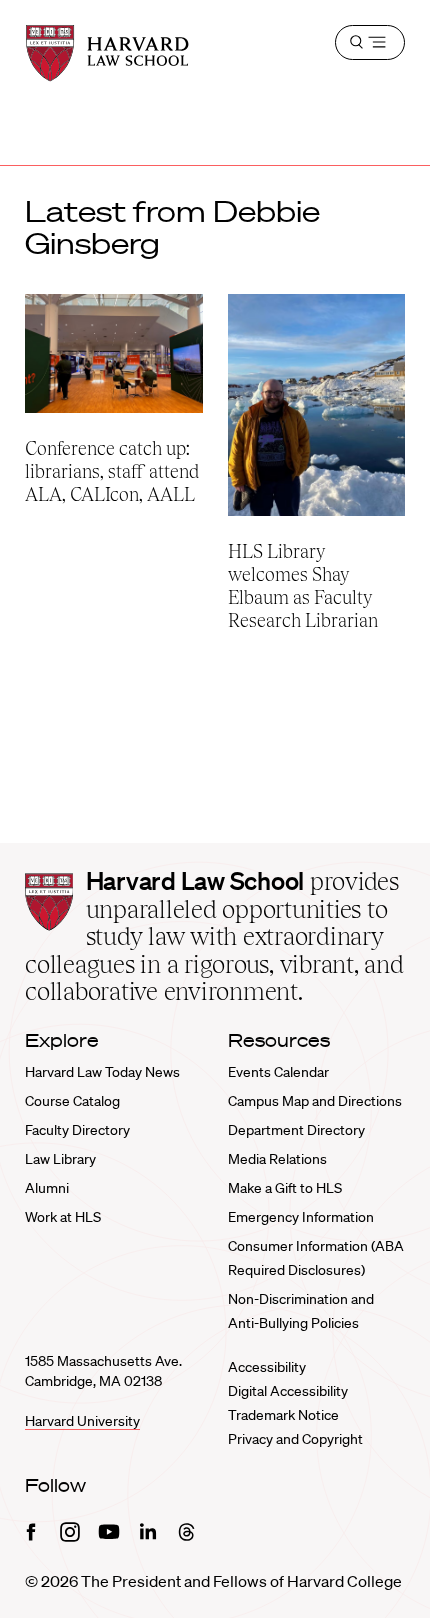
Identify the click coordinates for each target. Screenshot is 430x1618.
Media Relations (277, 1159)
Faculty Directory (77, 1130)
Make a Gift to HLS (285, 1188)
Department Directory (296, 1130)
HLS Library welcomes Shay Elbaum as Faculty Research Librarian (307, 586)
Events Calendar (278, 1072)
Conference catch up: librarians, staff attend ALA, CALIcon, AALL (112, 471)
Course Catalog (72, 1101)
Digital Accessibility (288, 1391)
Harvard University (82, 1421)
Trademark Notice (283, 1415)
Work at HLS (63, 1217)
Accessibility (267, 1367)
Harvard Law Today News (102, 1072)
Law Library (60, 1159)
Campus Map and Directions (315, 1101)
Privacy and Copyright (295, 1439)
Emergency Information (301, 1217)
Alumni (47, 1188)
